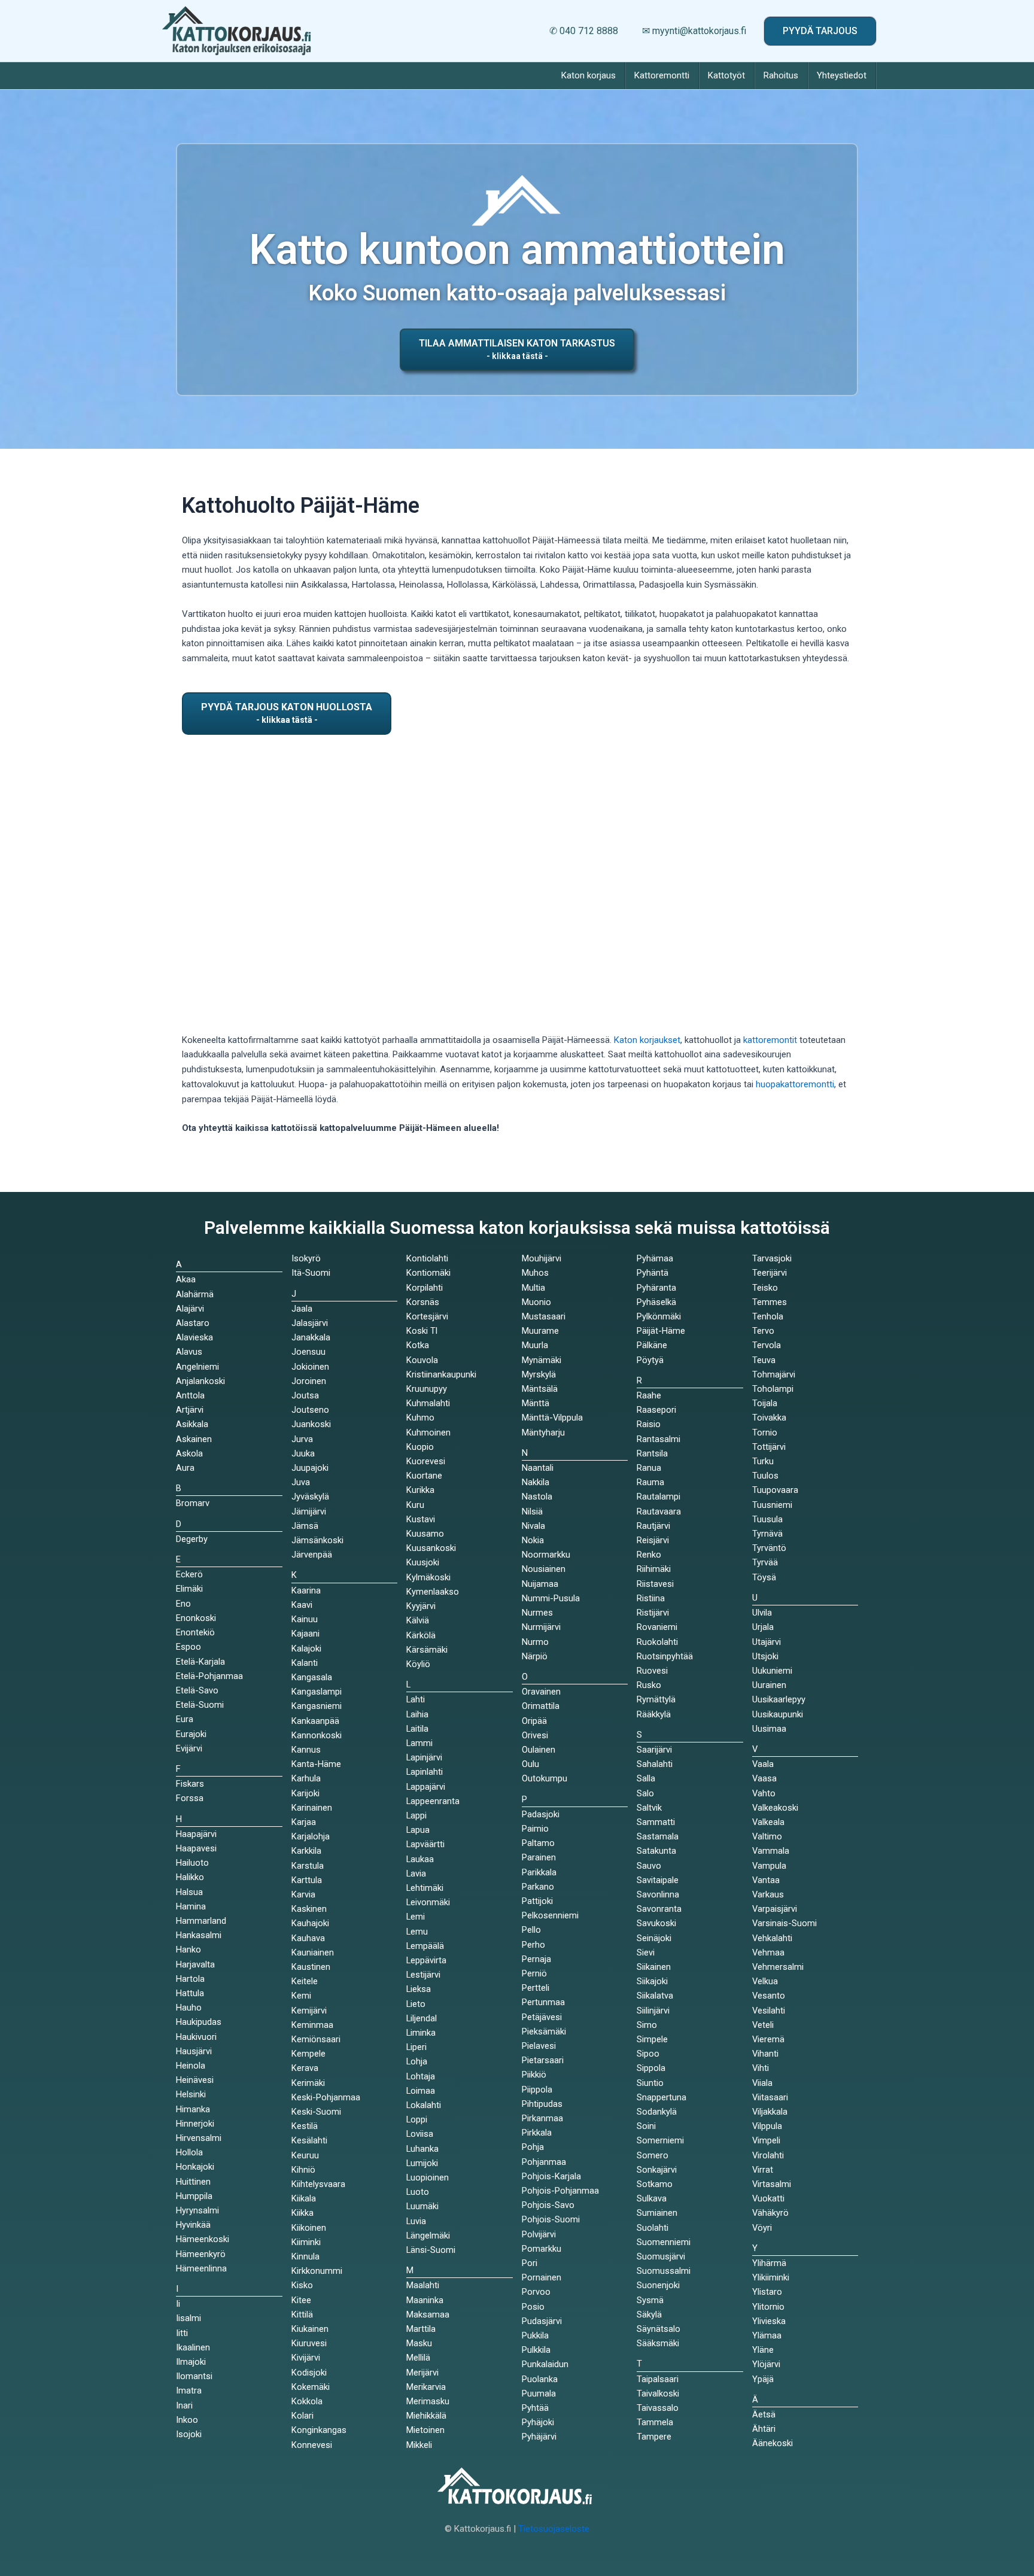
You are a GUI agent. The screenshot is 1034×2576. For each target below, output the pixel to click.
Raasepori (656, 1410)
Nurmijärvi (541, 1627)
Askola (189, 1453)
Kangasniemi (317, 1706)
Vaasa (764, 1778)
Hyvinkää (193, 2225)
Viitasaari (770, 2097)
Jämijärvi (309, 1511)
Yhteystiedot (842, 75)
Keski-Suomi (316, 2112)
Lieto (416, 2004)
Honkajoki (195, 2167)
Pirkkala (537, 2133)
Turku (763, 1461)
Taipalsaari (658, 2379)
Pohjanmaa (544, 2162)
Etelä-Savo (197, 1690)
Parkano (538, 1887)
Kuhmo (420, 1418)
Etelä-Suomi (200, 1705)
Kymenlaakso (433, 1592)
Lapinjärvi (424, 1757)
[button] (820, 31)
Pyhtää (535, 2408)
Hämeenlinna (201, 2268)
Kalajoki (306, 1649)
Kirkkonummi (317, 2271)
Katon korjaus (589, 75)
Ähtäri (764, 2429)
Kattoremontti (662, 75)
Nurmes (537, 1613)
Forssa (190, 1798)
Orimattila (541, 1706)
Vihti (761, 2068)
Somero (653, 2155)
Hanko (188, 1950)
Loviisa (420, 2134)
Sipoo (648, 2054)
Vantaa (766, 1880)
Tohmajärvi (774, 1374)
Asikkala (192, 1424)
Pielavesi (539, 2046)
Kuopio (420, 1447)
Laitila (417, 1729)
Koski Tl (422, 1331)
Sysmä (650, 2300)
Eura (185, 1719)
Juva (301, 1482)
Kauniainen (313, 1952)
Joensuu (308, 1352)
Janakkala (311, 1337)
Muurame (540, 1331)
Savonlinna (658, 1894)
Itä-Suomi (311, 1273)
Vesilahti (769, 2011)
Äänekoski (773, 2443)
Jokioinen (310, 1367)
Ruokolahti (657, 1642)
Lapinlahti (425, 1772)
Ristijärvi (653, 1613)
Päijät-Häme (661, 1331)
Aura (185, 1468)
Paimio (535, 1829)
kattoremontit (770, 1040)
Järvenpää (312, 1555)
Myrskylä (539, 1374)
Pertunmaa (543, 2002)
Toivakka (769, 1418)
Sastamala (658, 1836)
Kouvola (422, 1360)
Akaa (186, 1279)
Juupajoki (310, 1468)
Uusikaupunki (778, 1714)
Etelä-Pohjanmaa (209, 1676)
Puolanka (540, 2379)
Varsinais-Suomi (784, 1923)
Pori (530, 2263)
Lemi (416, 1917)
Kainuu (305, 1619)
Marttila (421, 2329)
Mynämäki (542, 1360)
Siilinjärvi (653, 2011)
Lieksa (419, 1989)
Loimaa (421, 2091)
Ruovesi (652, 1671)
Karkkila (306, 1851)
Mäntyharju (543, 1433)
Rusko (649, 1685)
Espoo (188, 1647)
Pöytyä (650, 1360)
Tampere (654, 2437)
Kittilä (302, 2315)
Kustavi (421, 1519)
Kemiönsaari (316, 2039)
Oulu (530, 1764)
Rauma (650, 1482)
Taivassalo (658, 2408)
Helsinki (191, 2094)
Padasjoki (541, 1814)
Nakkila (536, 1482)
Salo (645, 1793)
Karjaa (304, 1822)
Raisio (649, 1424)
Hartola (190, 1979)
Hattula (190, 1993)
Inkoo (187, 2420)
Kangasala (312, 1677)
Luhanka (422, 2149)
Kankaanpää (315, 1721)
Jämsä (305, 1526)
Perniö (534, 1973)
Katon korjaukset (647, 1040)
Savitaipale (658, 1880)
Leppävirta (426, 1960)
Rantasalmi (659, 1439)
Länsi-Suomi (431, 2250)
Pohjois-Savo (548, 2205)
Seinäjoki (654, 1938)
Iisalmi (188, 2318)
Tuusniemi (772, 1505)
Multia (533, 1288)
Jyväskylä (310, 1497)
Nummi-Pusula (551, 1598)
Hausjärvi (194, 2051)
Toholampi (773, 1389)
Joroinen (309, 1381)
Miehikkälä (426, 2416)
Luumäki (422, 2206)
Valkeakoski (775, 1808)
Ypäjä (763, 2379)
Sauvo (649, 1866)
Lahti (416, 1699)
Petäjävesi (542, 2017)
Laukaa (420, 1859)
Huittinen (193, 2182)
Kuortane (424, 1476)
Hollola (189, 2152)
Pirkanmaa (542, 2118)
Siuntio (650, 2083)
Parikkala (539, 1872)
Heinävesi (195, 2080)
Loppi (417, 2119)
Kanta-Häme (316, 1764)
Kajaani (305, 1634)
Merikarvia (426, 2387)
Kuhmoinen (428, 1433)
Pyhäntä (653, 1273)
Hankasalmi (199, 1935)
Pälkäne (652, 1345)
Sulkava (652, 2198)
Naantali (538, 1468)
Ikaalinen (193, 2347)
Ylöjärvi (766, 2364)
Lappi (416, 1815)
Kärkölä (421, 1635)
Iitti (182, 2333)
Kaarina (306, 1590)
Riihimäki (654, 1569)
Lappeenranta (433, 1801)
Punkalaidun (545, 2364)
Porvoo (536, 2292)
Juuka (303, 1453)
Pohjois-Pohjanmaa (560, 2191)
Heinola (191, 2066)
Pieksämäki (544, 2031)
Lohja (417, 2061)
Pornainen (542, 2277)
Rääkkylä (654, 1714)
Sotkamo (655, 2184)
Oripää (534, 1721)
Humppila (194, 2196)
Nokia (533, 1540)
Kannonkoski (317, 1735)
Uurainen (769, 1685)
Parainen (539, 1857)
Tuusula (767, 1519)
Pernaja (536, 1959)
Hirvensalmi (199, 2138)
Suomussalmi (664, 2271)
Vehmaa (768, 1952)
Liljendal (422, 2018)
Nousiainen (544, 1569)
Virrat (763, 2170)
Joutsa (305, 1395)
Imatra (189, 2391)
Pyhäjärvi (539, 2437)
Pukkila (535, 2335)
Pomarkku (542, 2249)
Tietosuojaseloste (554, 2529)
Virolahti (768, 2155)
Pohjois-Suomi (551, 2219)
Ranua (649, 1468)
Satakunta (656, 1851)
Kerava (305, 2068)
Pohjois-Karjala (551, 2176)
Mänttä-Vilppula (552, 1418)
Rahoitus (781, 75)
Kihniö (303, 2170)
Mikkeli (419, 2445)
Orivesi (535, 1735)
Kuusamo (425, 1534)
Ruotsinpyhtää (665, 1656)
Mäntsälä (540, 1389)
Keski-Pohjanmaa (326, 2097)
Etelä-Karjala (200, 1662)
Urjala (763, 1627)
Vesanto (769, 1996)
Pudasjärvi (542, 2321)
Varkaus (768, 1894)
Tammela (655, 2422)
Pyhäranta (656, 1288)
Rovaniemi (657, 1627)
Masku (419, 2343)
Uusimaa (769, 1729)
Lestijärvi (423, 1975)
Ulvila (762, 1613)
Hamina (191, 1906)
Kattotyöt (726, 75)
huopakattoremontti (795, 1084)
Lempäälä (425, 1946)
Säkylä (649, 2315)
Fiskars (190, 1784)
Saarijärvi (654, 1750)
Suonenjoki (658, 2285)
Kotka (418, 1345)
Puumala (539, 2393)
